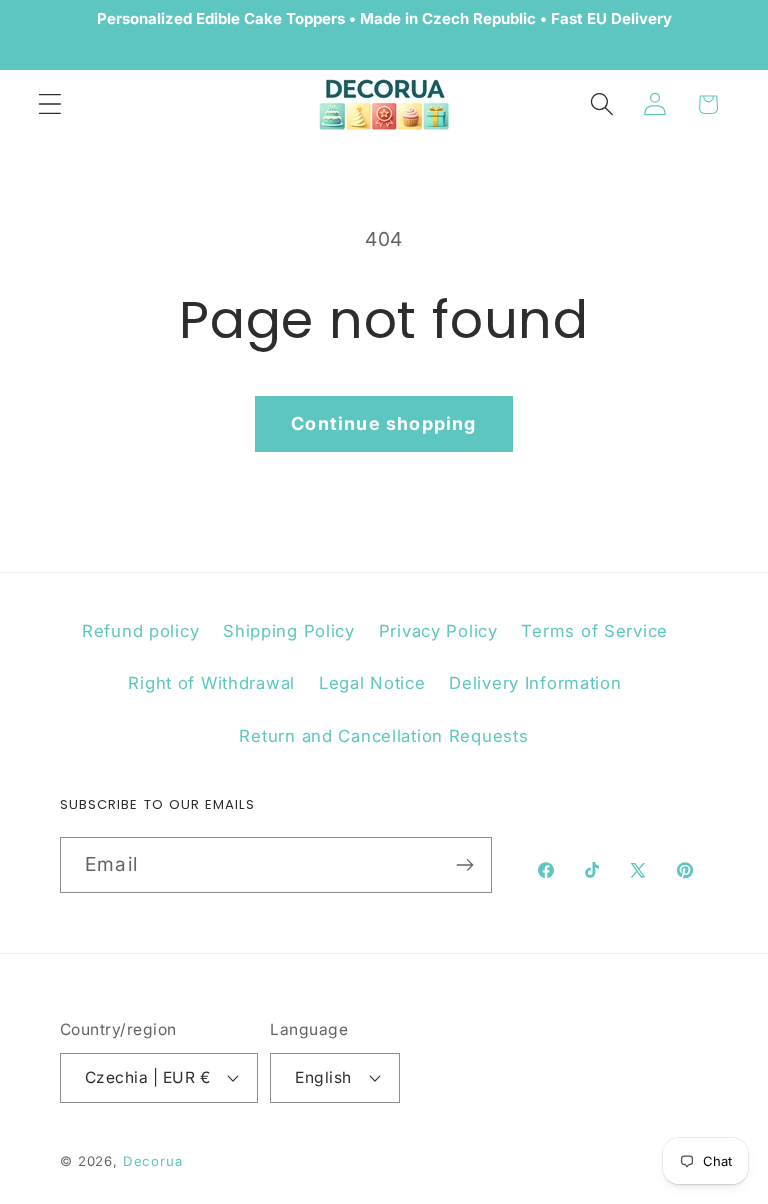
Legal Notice (372, 683)
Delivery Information (535, 683)
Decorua (153, 1161)
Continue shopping (383, 423)
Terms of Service (594, 631)
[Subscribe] (464, 865)
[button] (50, 104)
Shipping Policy (289, 631)
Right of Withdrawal (211, 683)
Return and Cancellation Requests (383, 736)
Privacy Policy (438, 631)
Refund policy (140, 631)
